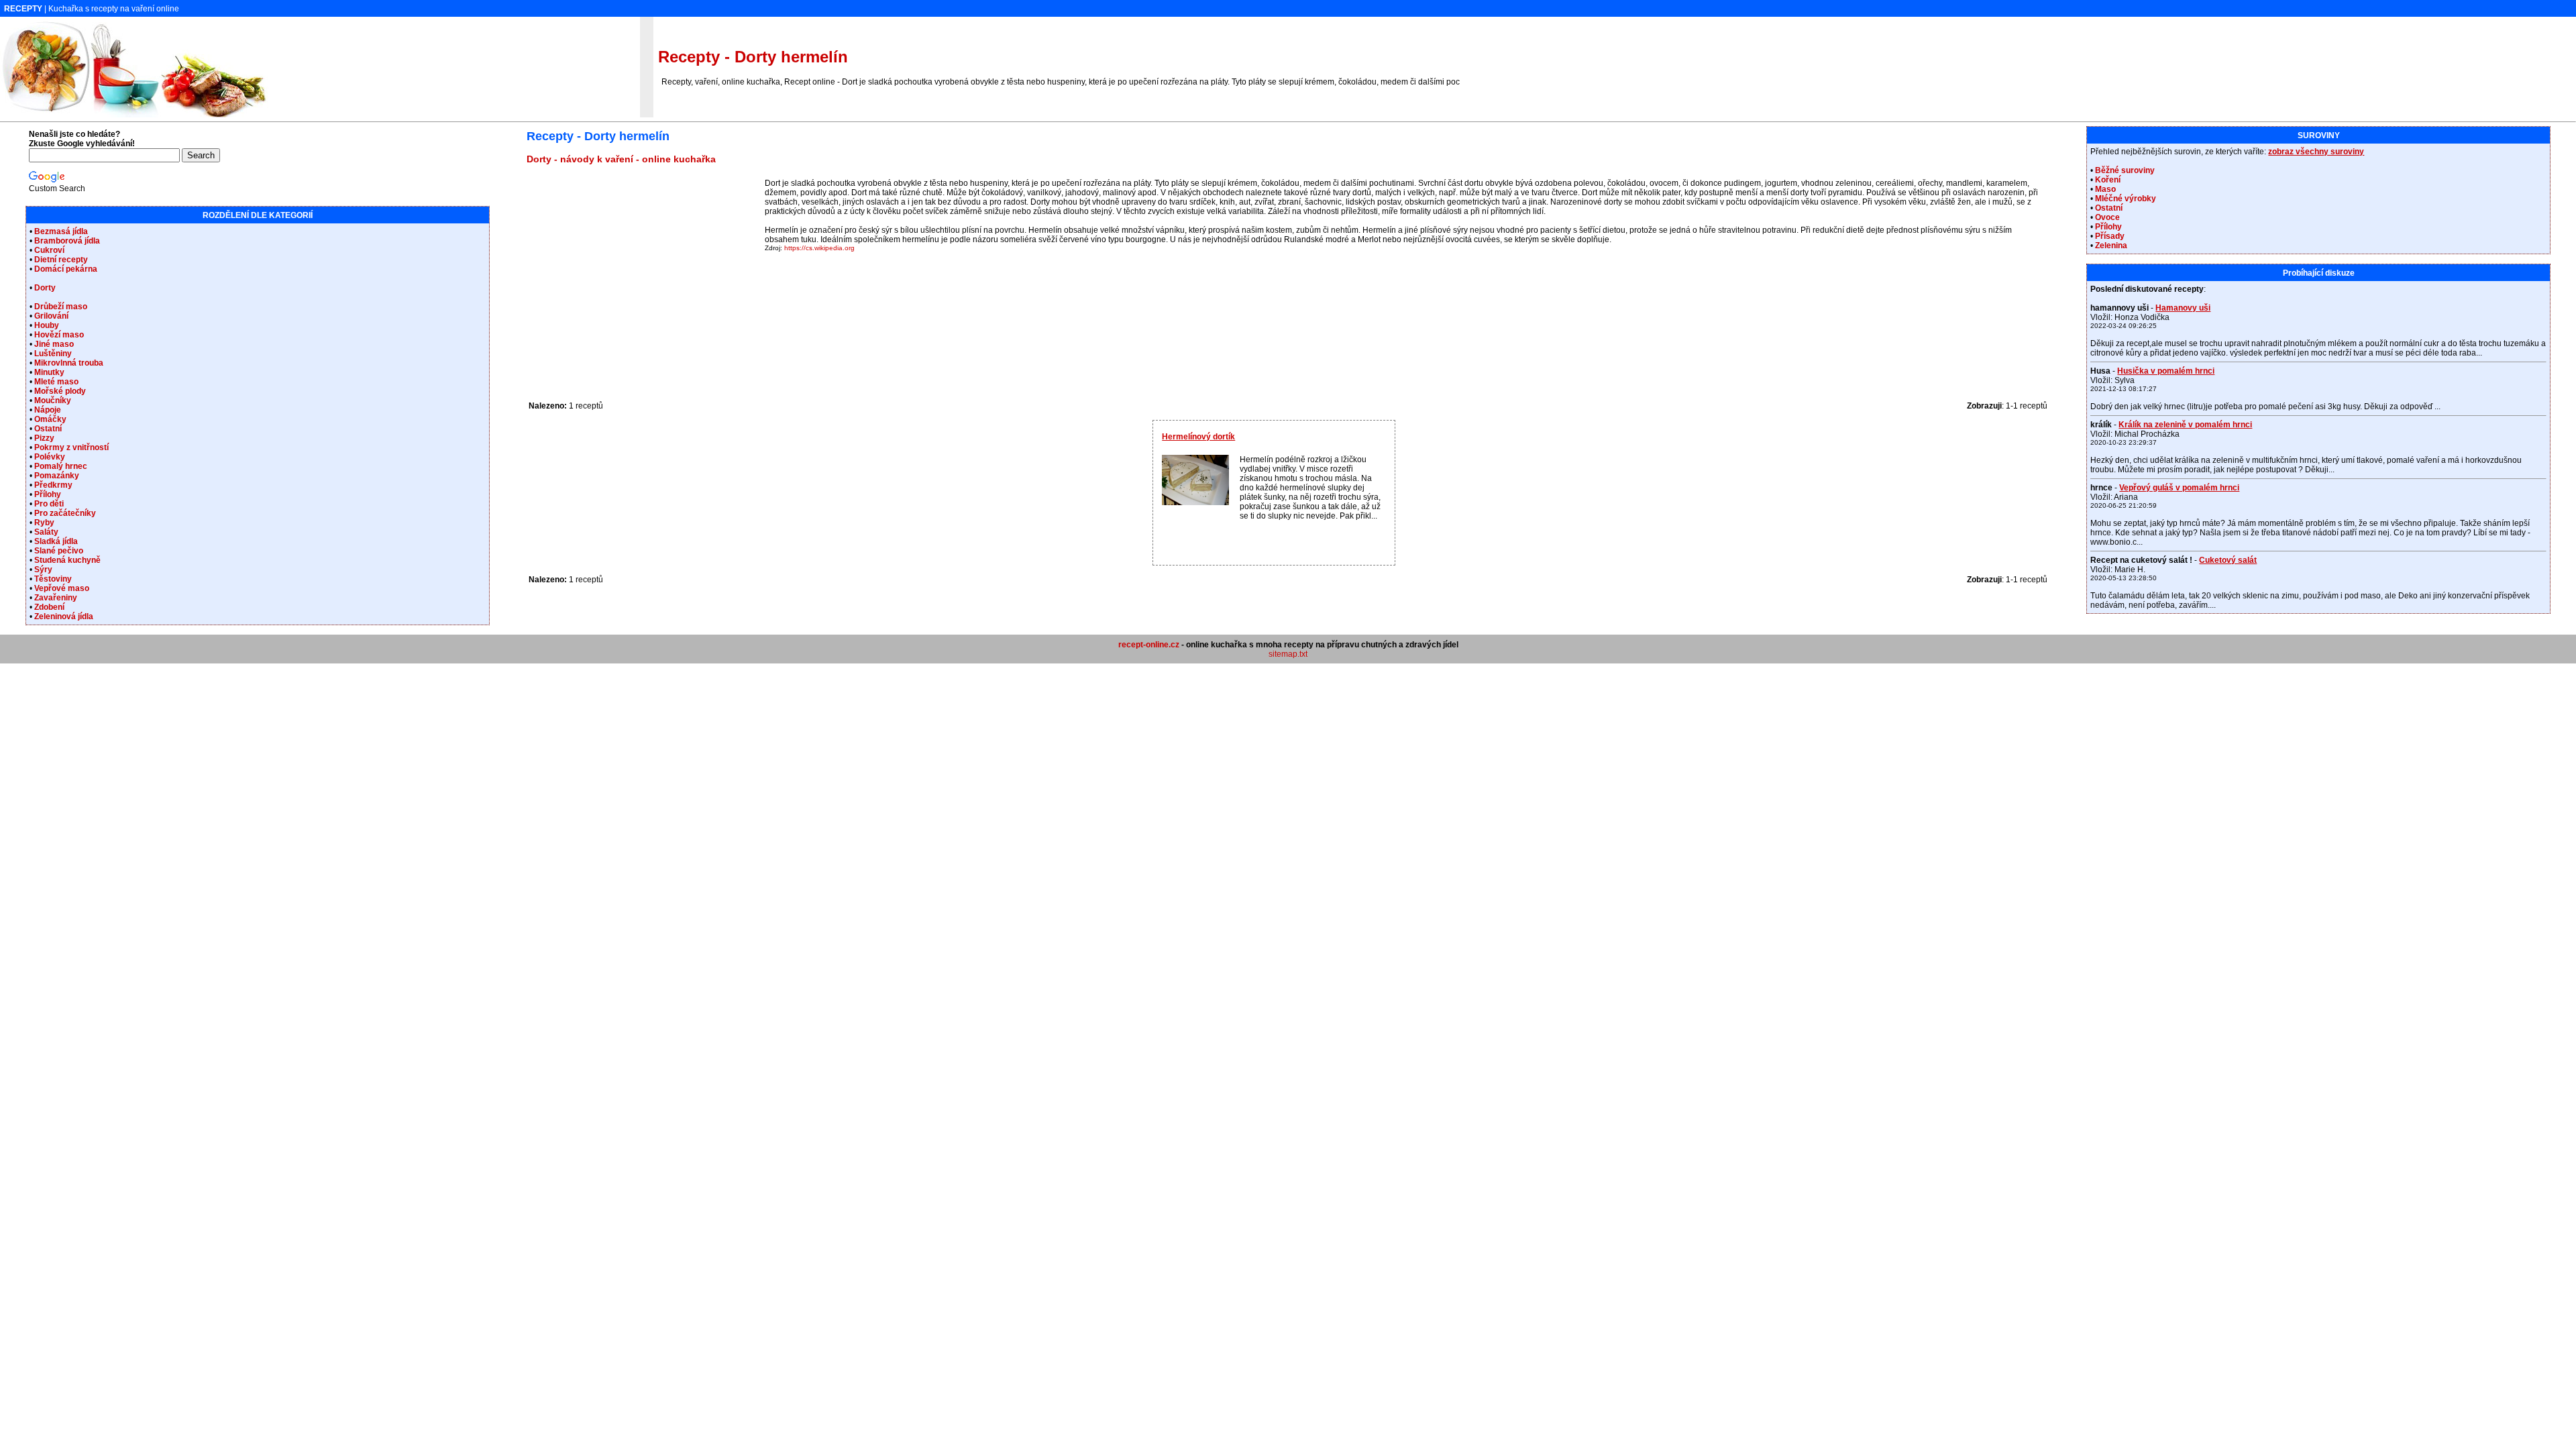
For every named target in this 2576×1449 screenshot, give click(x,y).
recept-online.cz (1149, 645)
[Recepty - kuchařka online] (134, 115)
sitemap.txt (1288, 654)
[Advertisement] (644, 272)
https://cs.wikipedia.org (819, 248)
